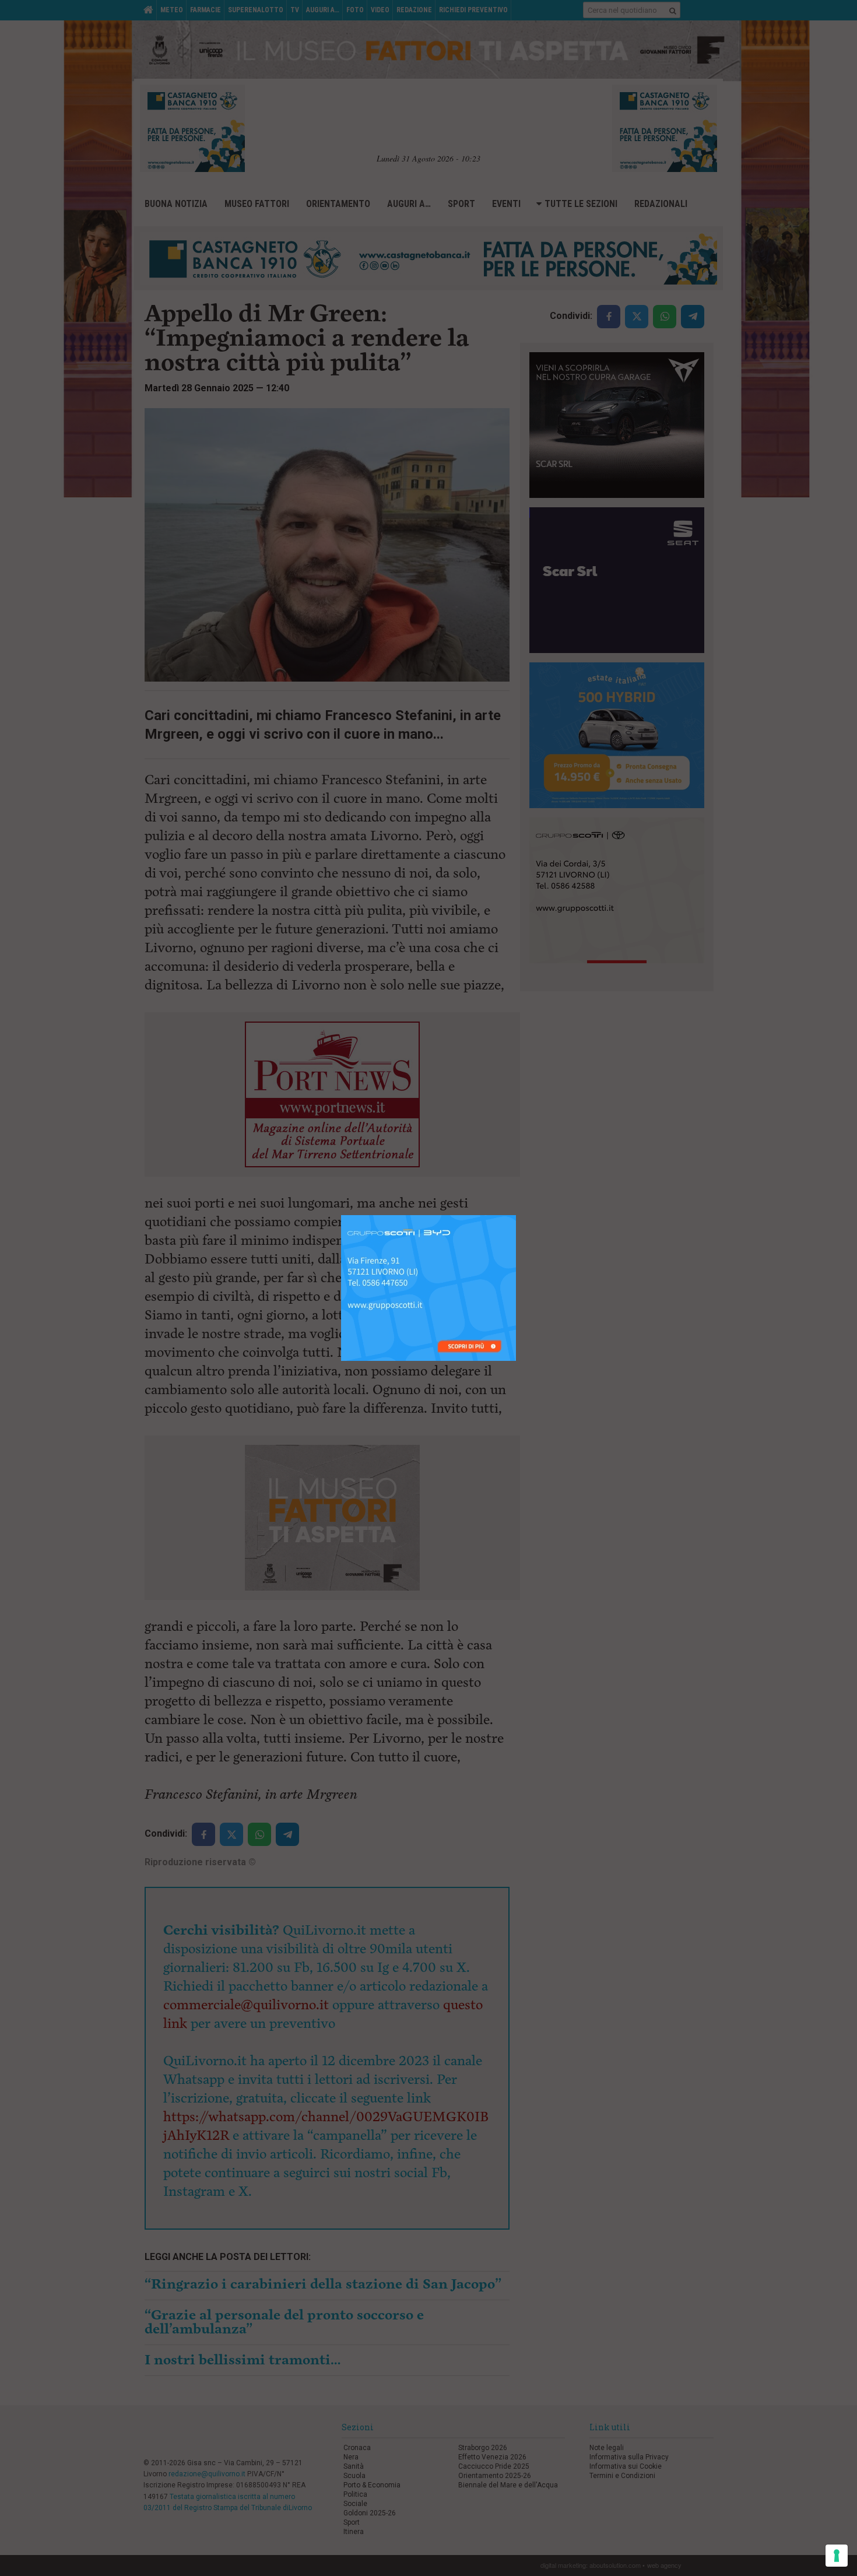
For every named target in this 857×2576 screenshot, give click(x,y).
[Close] (516, 1215)
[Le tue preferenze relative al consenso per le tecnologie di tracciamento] (837, 2556)
